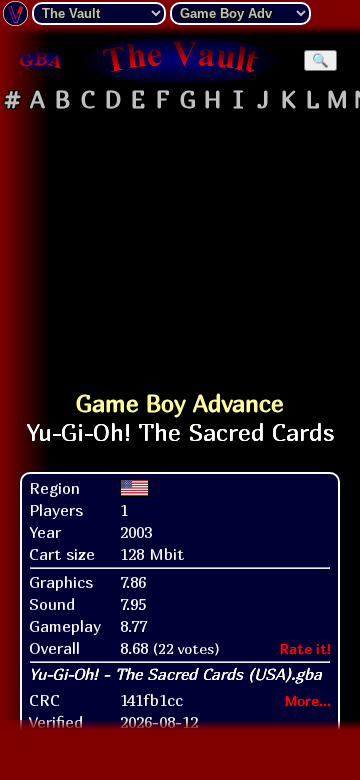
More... (308, 700)
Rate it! (305, 648)
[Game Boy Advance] (40, 60)
